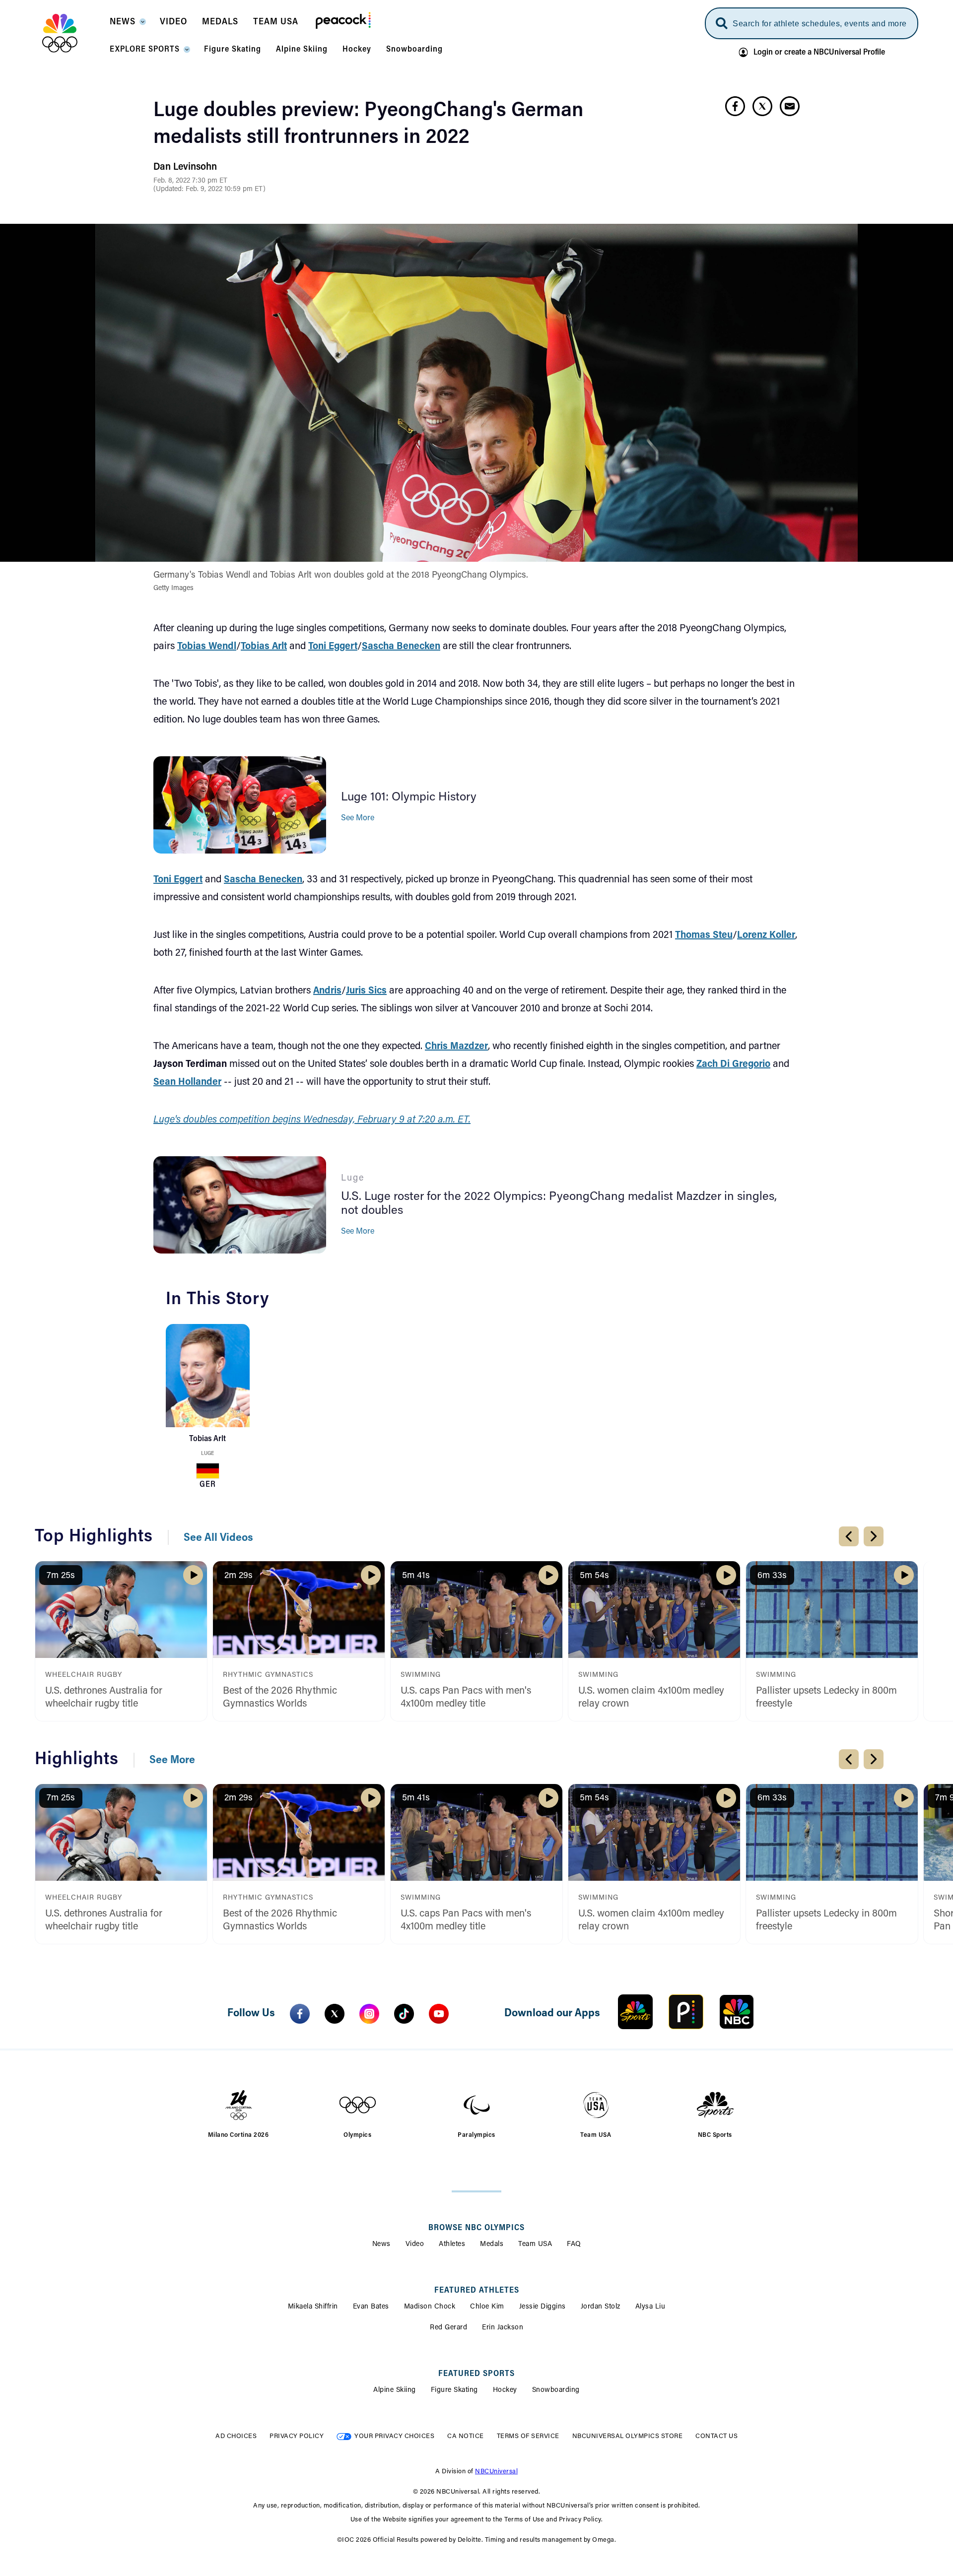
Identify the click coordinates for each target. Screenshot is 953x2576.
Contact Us (716, 2436)
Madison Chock (430, 2307)
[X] (335, 2014)
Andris (327, 991)
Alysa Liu (650, 2307)
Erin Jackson (503, 2328)
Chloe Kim (487, 2307)
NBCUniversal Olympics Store (628, 2436)
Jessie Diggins (543, 2307)
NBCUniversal (496, 2472)
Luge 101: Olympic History (409, 797)
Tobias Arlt (264, 647)
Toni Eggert (333, 647)
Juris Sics (366, 991)
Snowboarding (556, 2390)
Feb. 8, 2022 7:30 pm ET (190, 181)
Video (415, 2245)
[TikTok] (404, 2014)
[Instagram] (369, 2014)
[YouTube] (439, 2014)
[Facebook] (300, 2014)
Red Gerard (448, 2328)
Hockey (505, 2390)
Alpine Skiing (395, 2390)
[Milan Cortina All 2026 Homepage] (72, 33)
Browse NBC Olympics (476, 2228)
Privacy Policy (297, 2436)
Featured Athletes (477, 2291)
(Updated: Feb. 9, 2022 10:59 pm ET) (209, 190)
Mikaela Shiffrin (313, 2307)
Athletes (452, 2245)
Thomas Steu (704, 935)
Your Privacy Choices (394, 2436)
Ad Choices (236, 2436)
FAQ (574, 2245)
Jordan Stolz (601, 2307)
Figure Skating (454, 2390)
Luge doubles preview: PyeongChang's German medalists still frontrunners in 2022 (369, 125)
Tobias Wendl (207, 647)
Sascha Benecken (401, 647)
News (381, 2245)
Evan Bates (371, 2307)
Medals (492, 2245)
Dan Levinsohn (185, 167)
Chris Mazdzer (456, 1047)
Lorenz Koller (766, 935)
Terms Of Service (528, 2436)
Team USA (535, 2245)
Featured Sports (476, 2374)
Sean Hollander (187, 1082)
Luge (207, 1454)
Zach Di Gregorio (733, 1064)
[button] (127, 25)
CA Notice (466, 2436)
